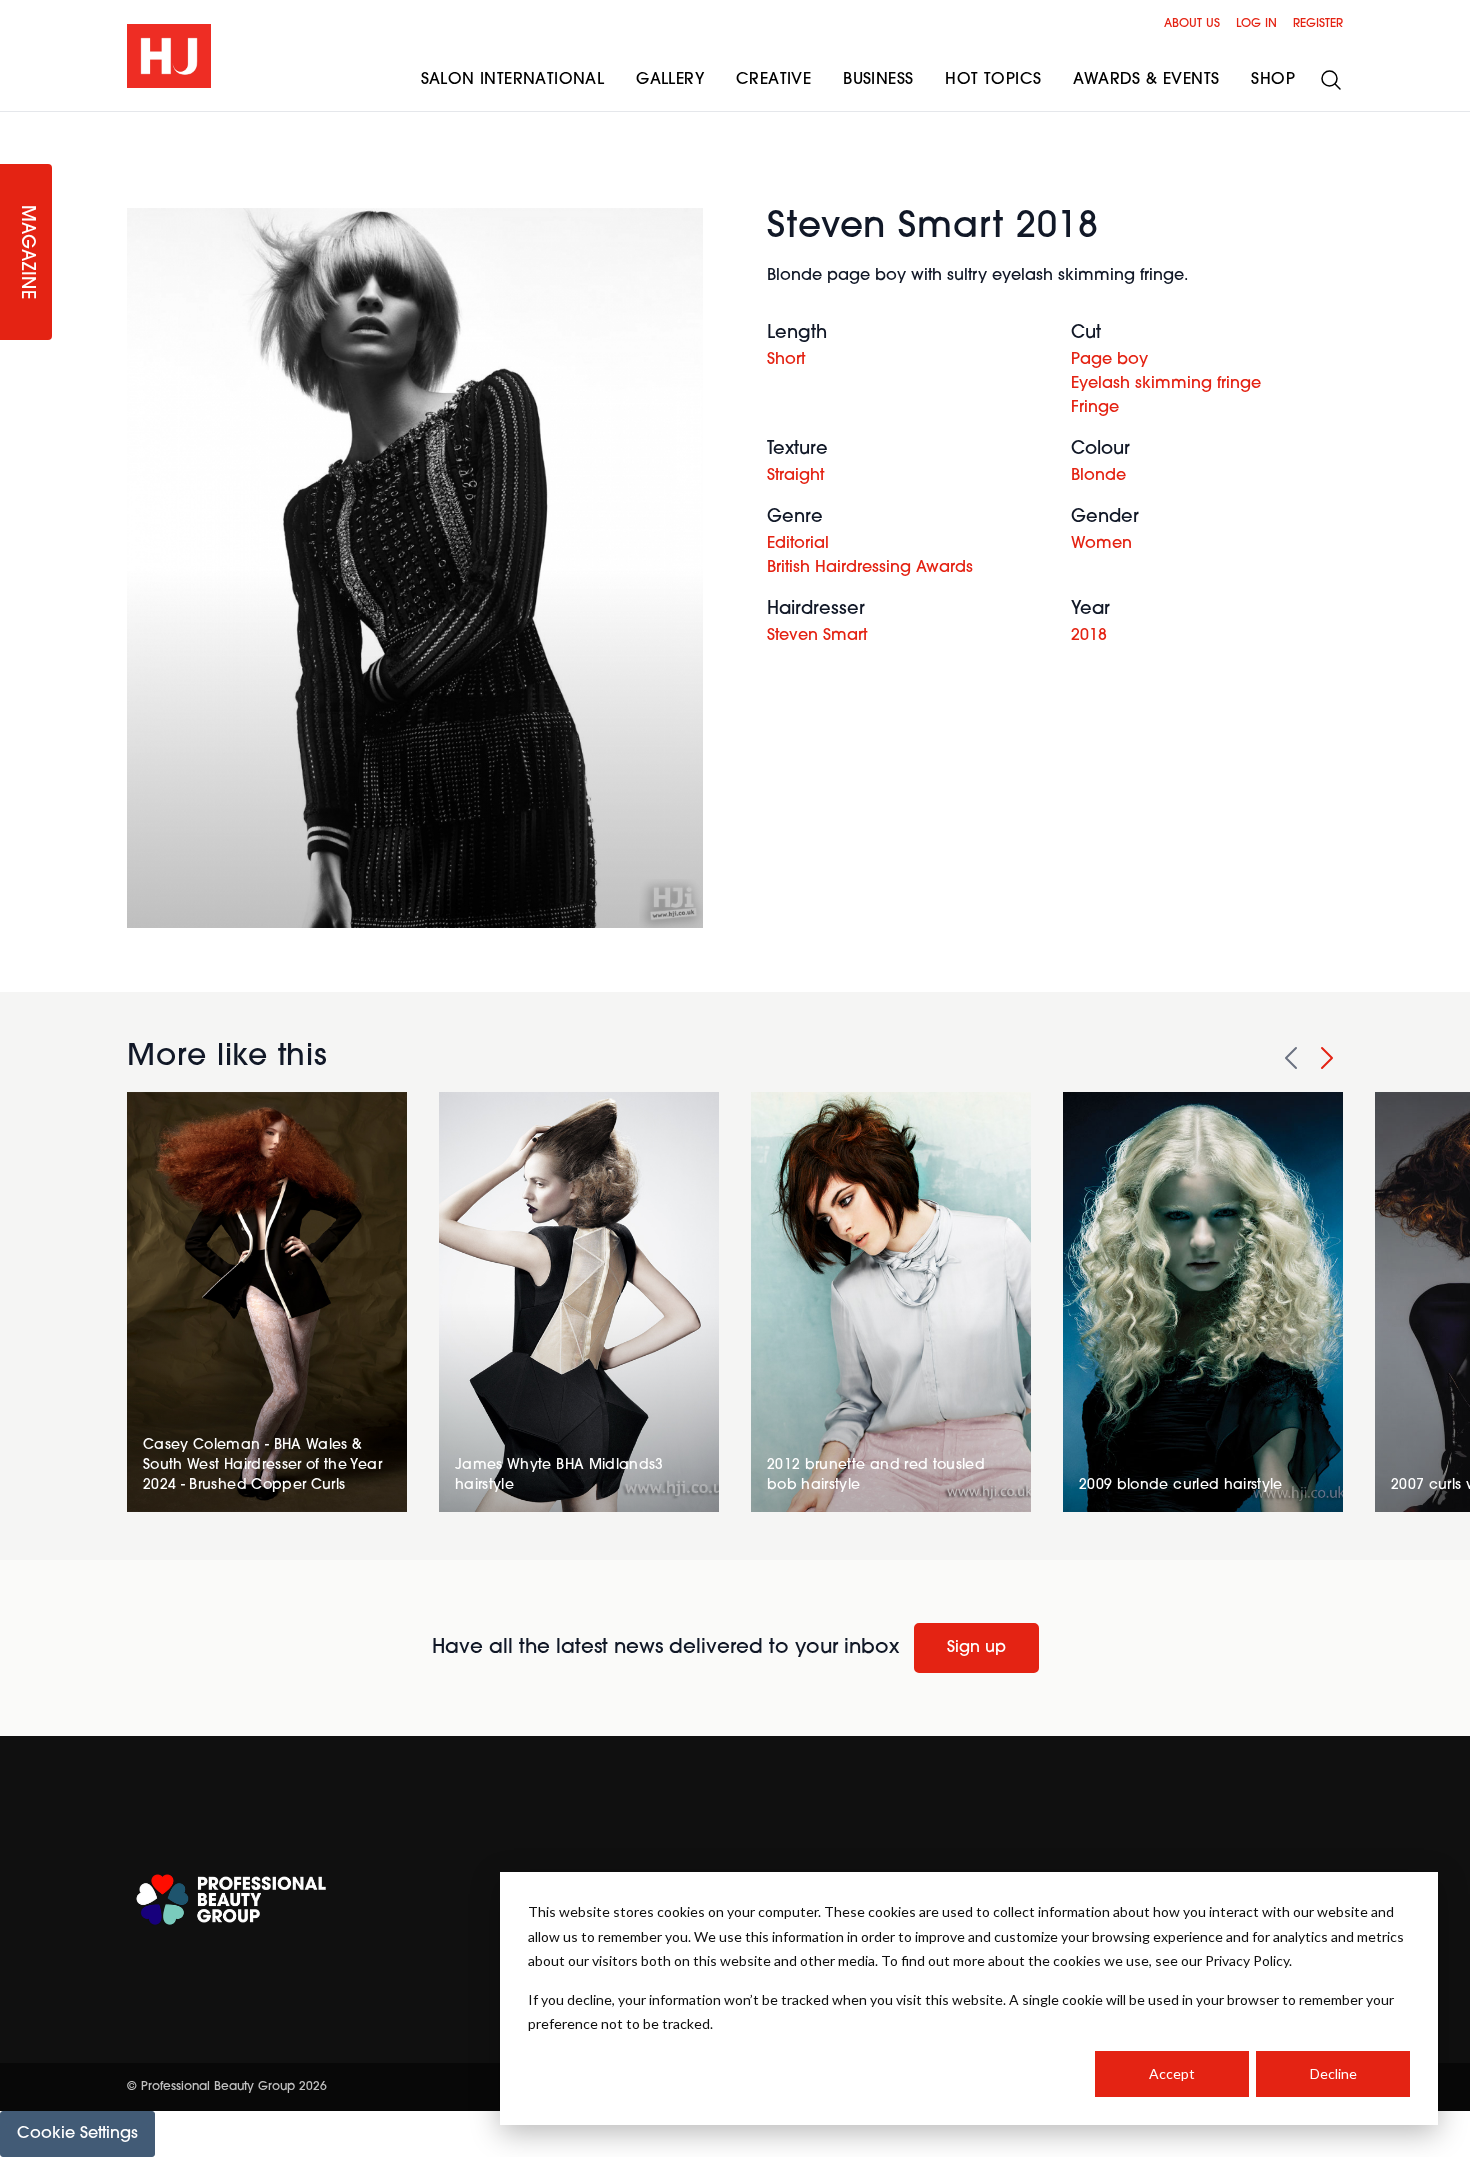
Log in (1256, 24)
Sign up (976, 1648)
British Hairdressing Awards (870, 568)
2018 (1089, 636)
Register (1318, 24)
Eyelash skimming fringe (1166, 384)
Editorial (798, 544)
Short (786, 360)
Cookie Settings (77, 2134)
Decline (1333, 2073)
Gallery (670, 80)
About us (1192, 24)
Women (1101, 544)
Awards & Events (1146, 80)
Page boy (1109, 360)
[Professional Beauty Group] (231, 1899)
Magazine (26, 252)
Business (878, 80)
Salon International (513, 80)
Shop (1273, 80)
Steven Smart (817, 636)
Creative (773, 80)
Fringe (1095, 408)
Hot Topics (993, 80)
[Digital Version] (16, 124)
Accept (1172, 2073)
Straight (795, 476)
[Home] (169, 56)
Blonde (1098, 476)
